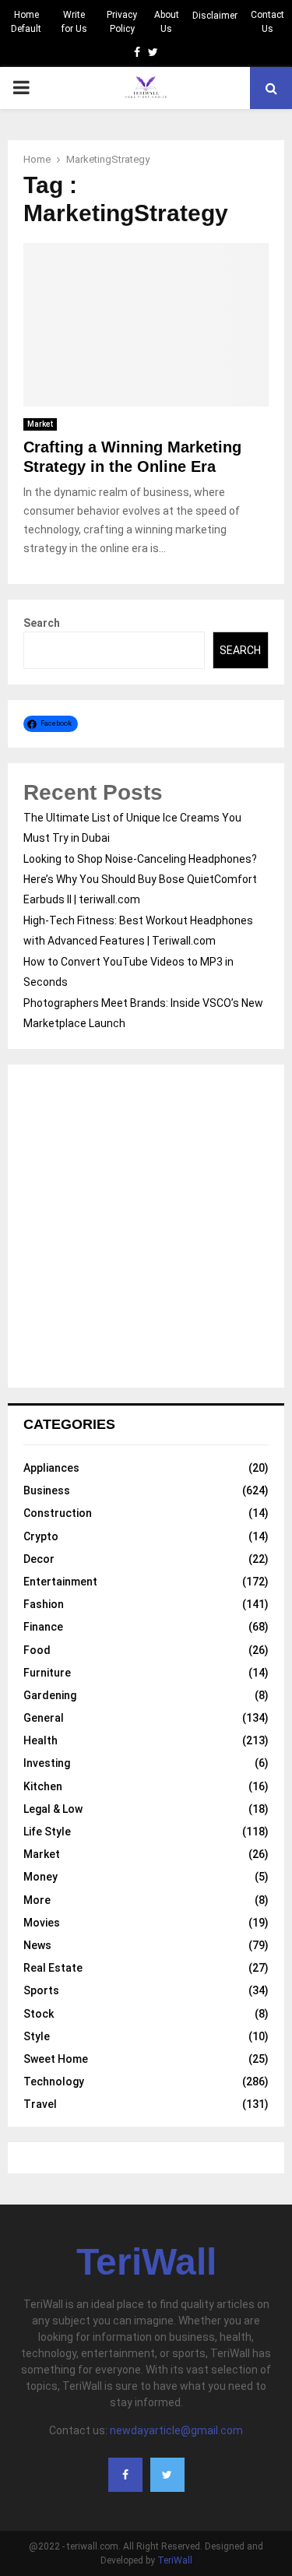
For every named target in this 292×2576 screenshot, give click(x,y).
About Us (167, 22)
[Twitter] (167, 2475)
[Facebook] (125, 2475)
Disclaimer (215, 16)
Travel (40, 2104)
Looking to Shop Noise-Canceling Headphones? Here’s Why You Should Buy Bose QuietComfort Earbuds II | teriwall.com (140, 879)
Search (42, 623)
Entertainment (60, 1582)
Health (40, 1740)
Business (47, 1490)
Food (37, 1650)
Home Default (26, 22)
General (44, 1718)
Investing (47, 1763)
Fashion (44, 1604)
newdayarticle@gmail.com (176, 2430)
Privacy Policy (122, 22)
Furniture (47, 1673)
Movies (42, 1923)
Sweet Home (56, 2059)
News (37, 1945)
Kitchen (43, 1786)
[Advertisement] (146, 1226)
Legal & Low (53, 1809)
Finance (43, 1627)
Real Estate (53, 1968)
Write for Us (74, 22)
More (37, 1900)
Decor (39, 1559)
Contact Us (267, 22)
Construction (58, 1513)
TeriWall (146, 2262)
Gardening (50, 1695)
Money (40, 1877)
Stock (39, 2014)
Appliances (51, 1468)
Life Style (47, 1832)
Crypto (41, 1536)
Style (37, 2036)
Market (40, 424)
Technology (54, 2082)
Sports (41, 1990)
